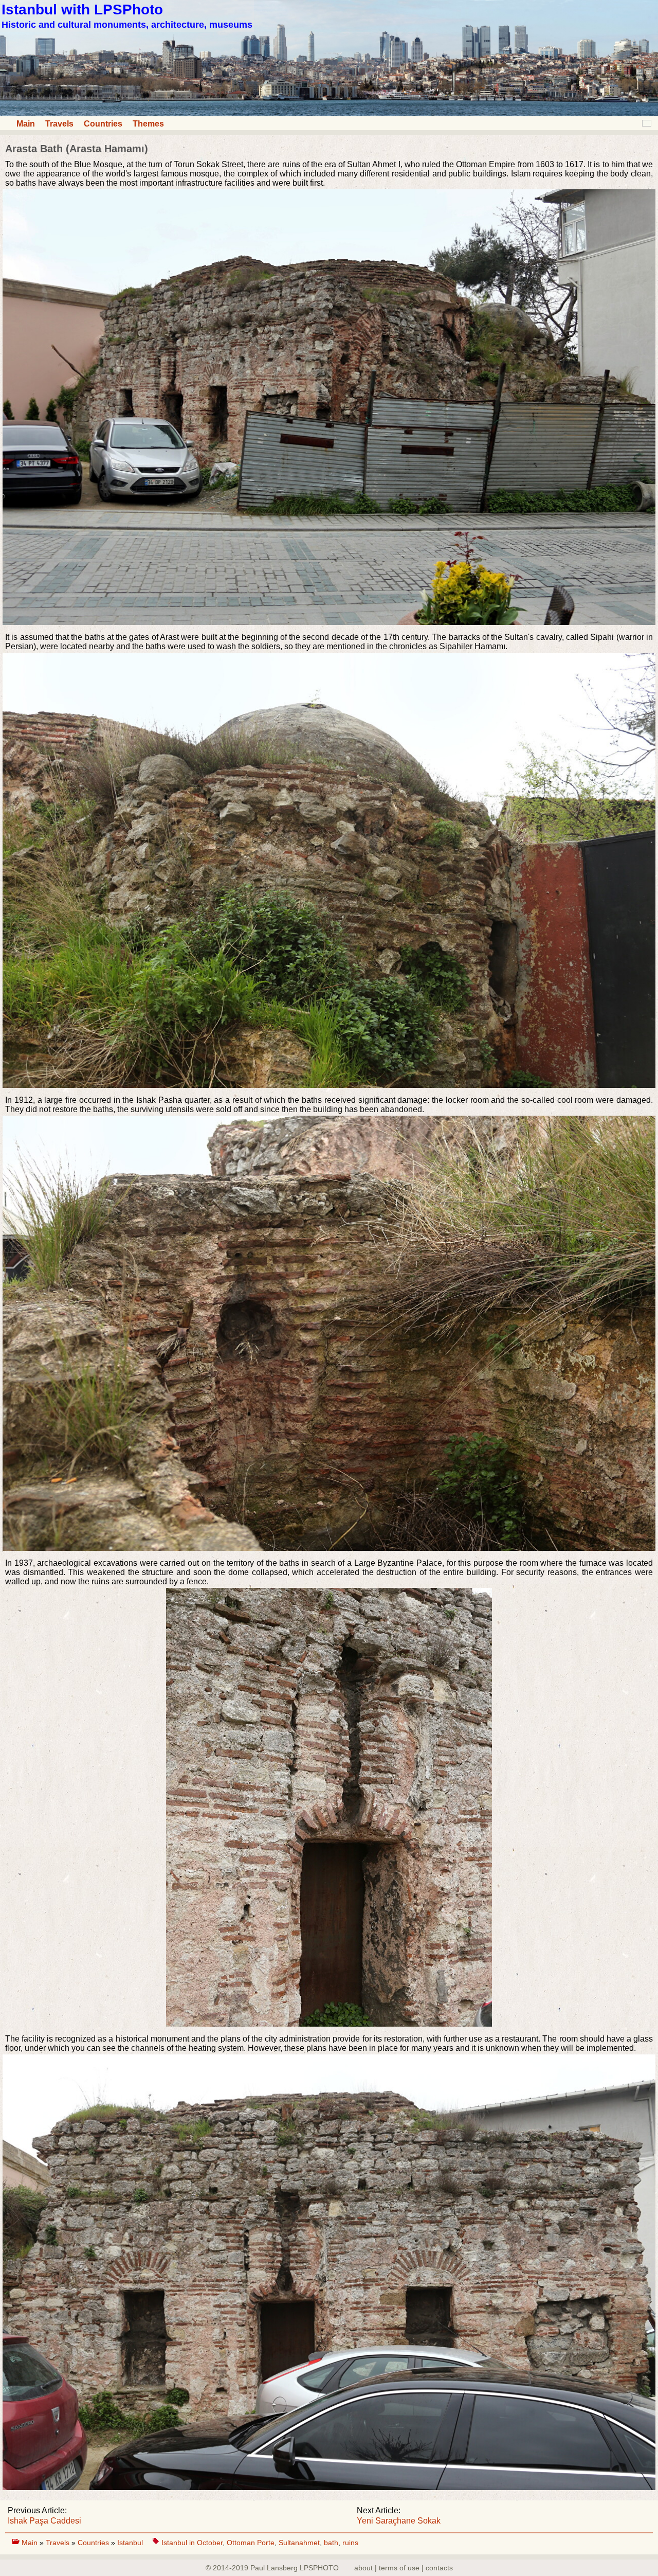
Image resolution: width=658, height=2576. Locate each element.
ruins (350, 2543)
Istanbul (131, 2543)
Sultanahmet (299, 2543)
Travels (59, 124)
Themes (148, 124)
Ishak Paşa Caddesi (44, 2521)
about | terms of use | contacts (404, 2568)
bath (331, 2543)
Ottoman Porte (251, 2543)
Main (26, 124)
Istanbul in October (192, 2543)
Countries (103, 124)
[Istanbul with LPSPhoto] (329, 113)
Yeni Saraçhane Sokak (399, 2521)
